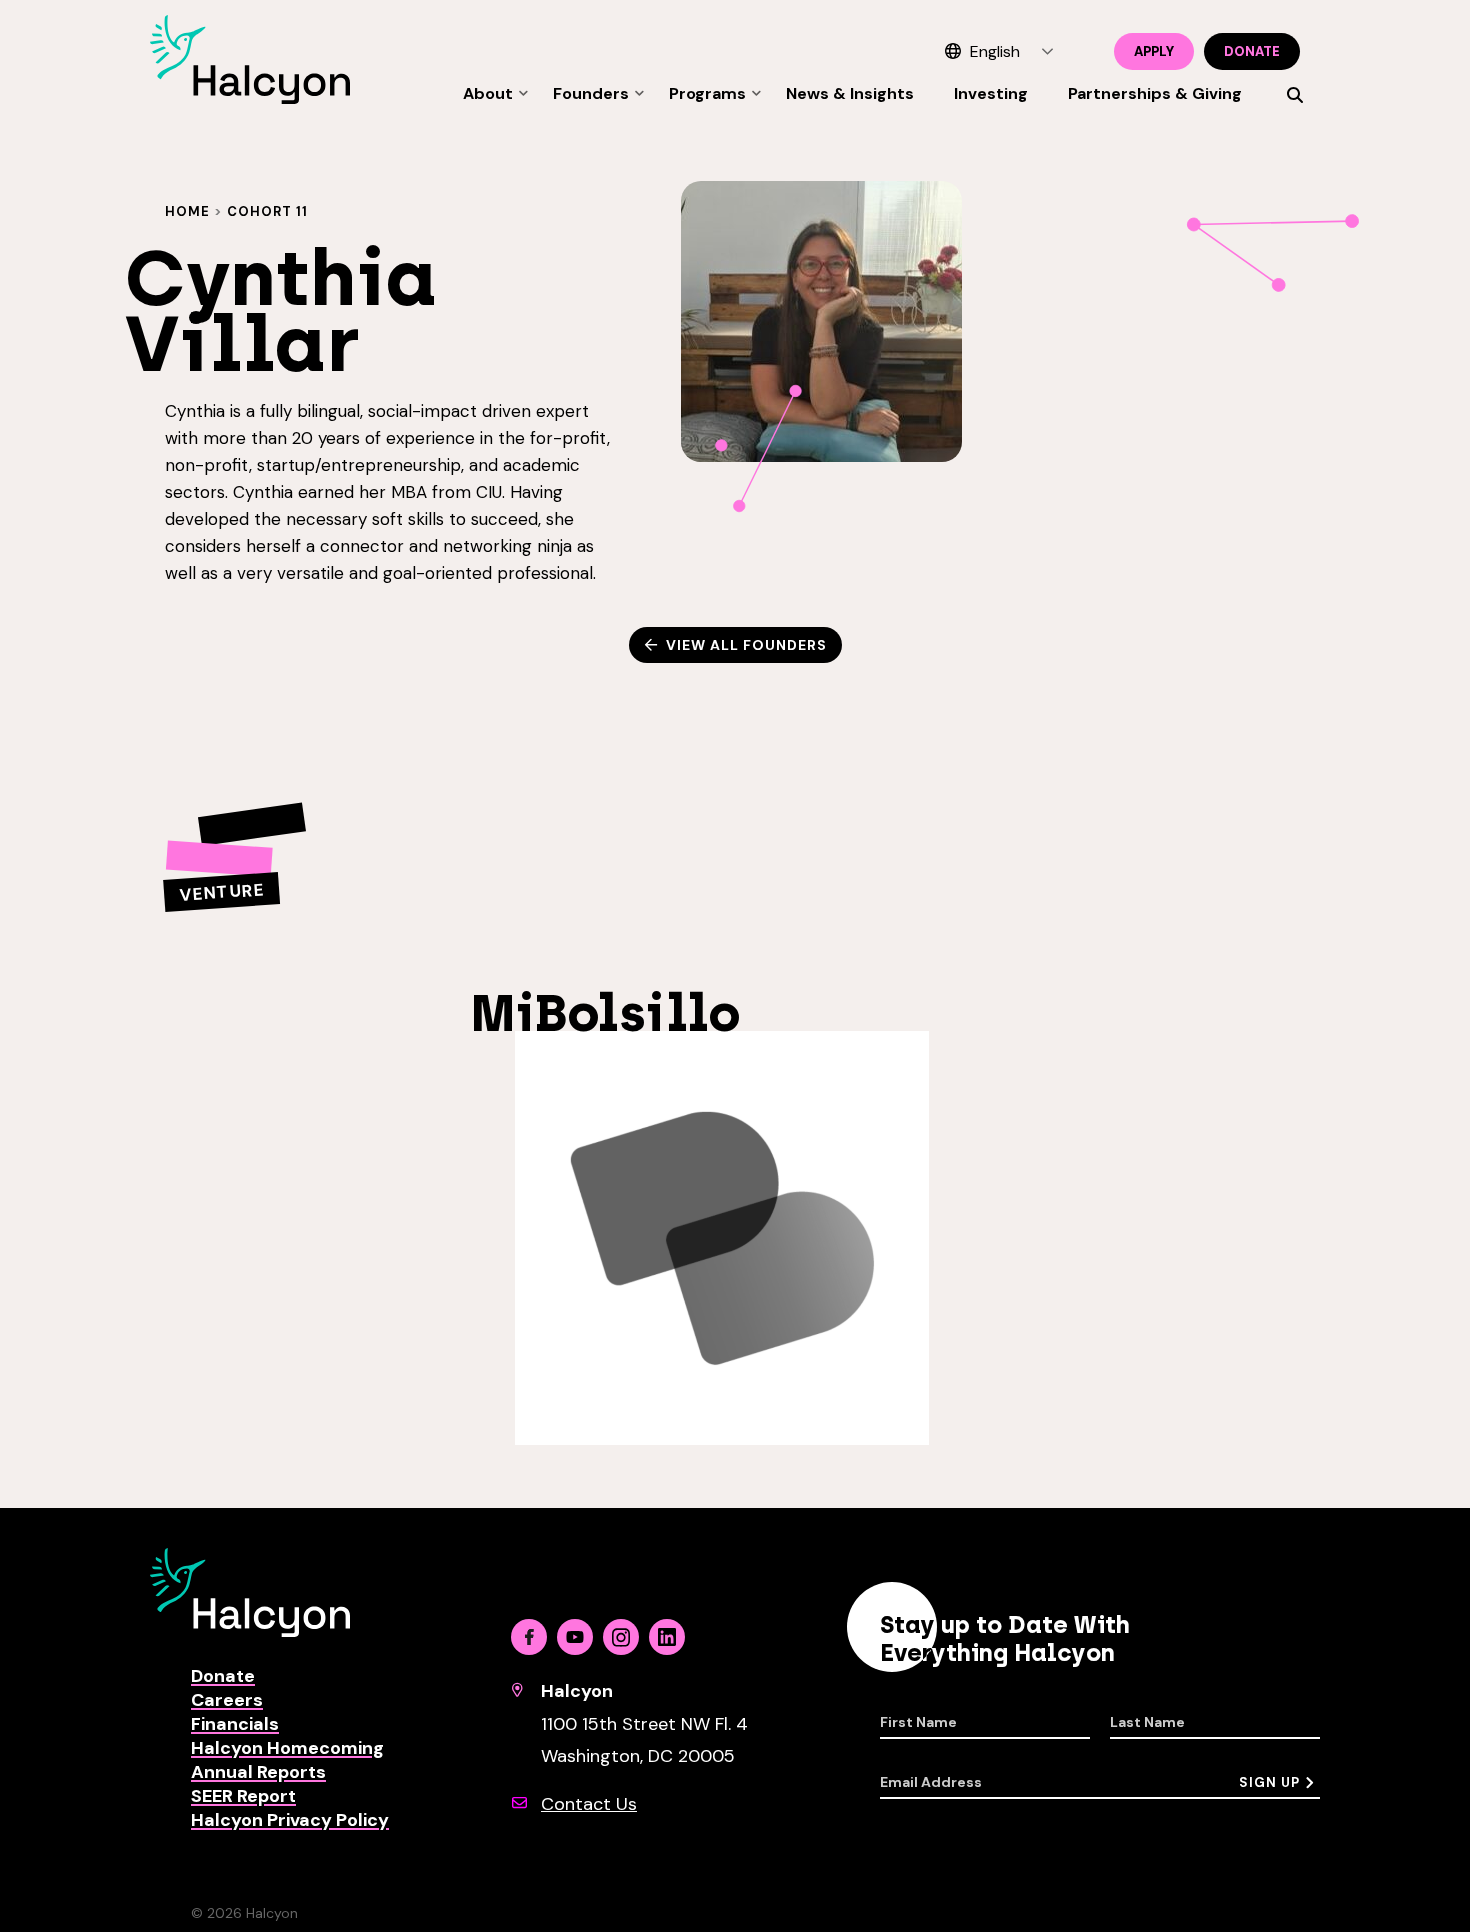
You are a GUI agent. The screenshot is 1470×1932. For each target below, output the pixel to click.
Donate (1252, 51)
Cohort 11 (267, 211)
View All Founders (746, 645)
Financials (235, 1724)
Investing (991, 93)
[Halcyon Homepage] (250, 98)
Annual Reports (258, 1772)
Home (187, 211)
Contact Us (589, 1804)
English (995, 51)
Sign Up (1269, 1782)
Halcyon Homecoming (287, 1748)
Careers (227, 1700)
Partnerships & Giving (1155, 93)
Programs (707, 93)
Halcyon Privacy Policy (290, 1820)
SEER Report (243, 1796)
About (488, 93)
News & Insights (850, 93)
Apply (1154, 51)
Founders (591, 93)
